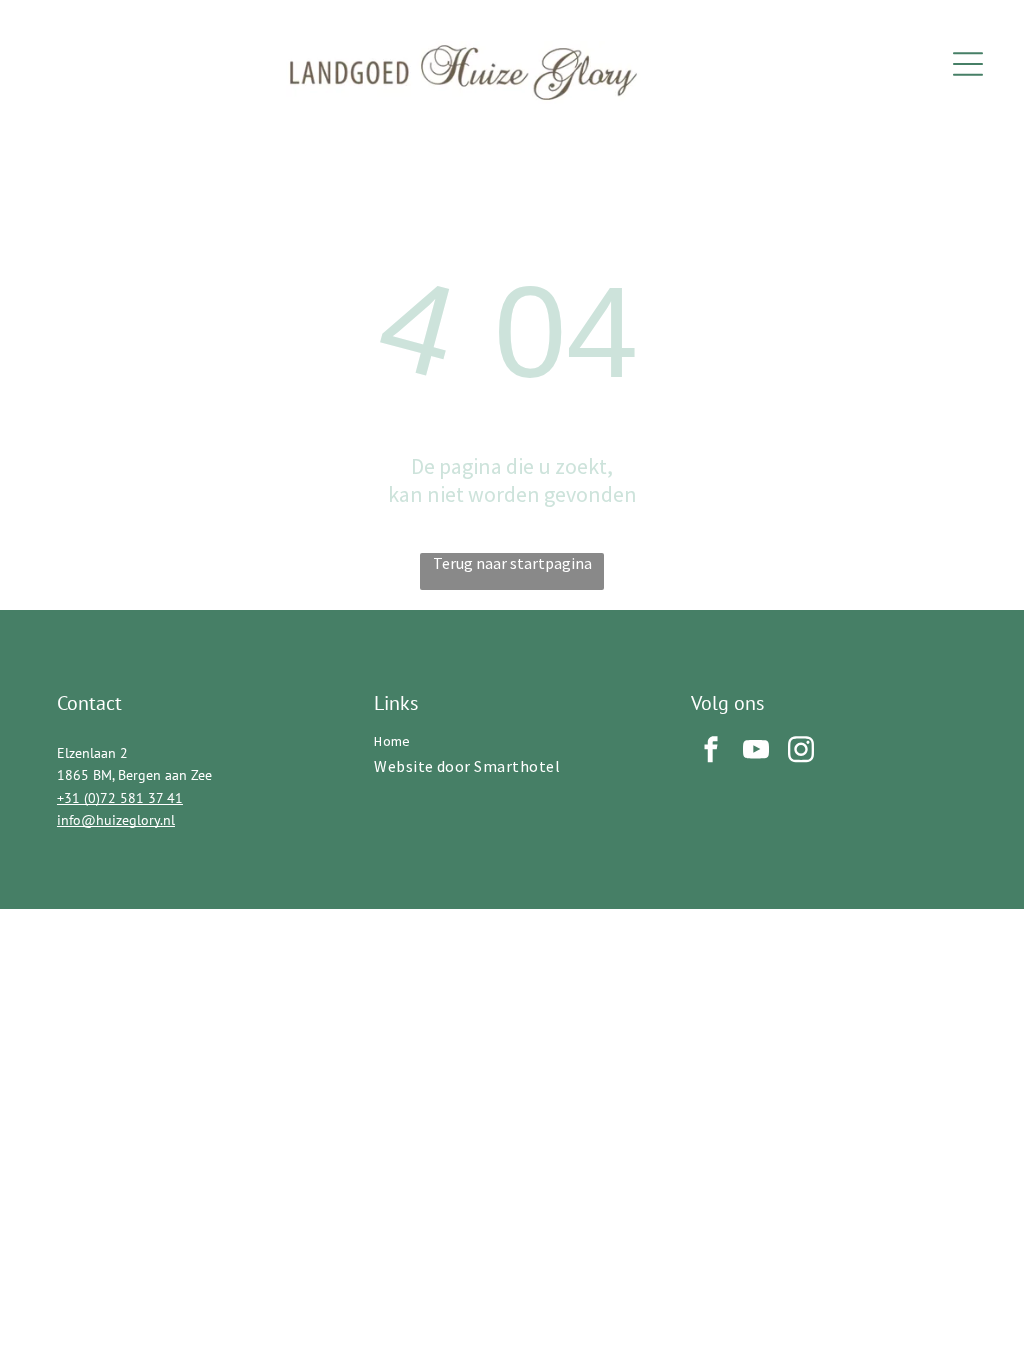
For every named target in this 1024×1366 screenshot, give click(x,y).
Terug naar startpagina (512, 563)
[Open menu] (968, 64)
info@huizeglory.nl (116, 820)
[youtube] (756, 751)
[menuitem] (512, 741)
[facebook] (711, 751)
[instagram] (801, 751)
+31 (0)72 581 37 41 (120, 798)
